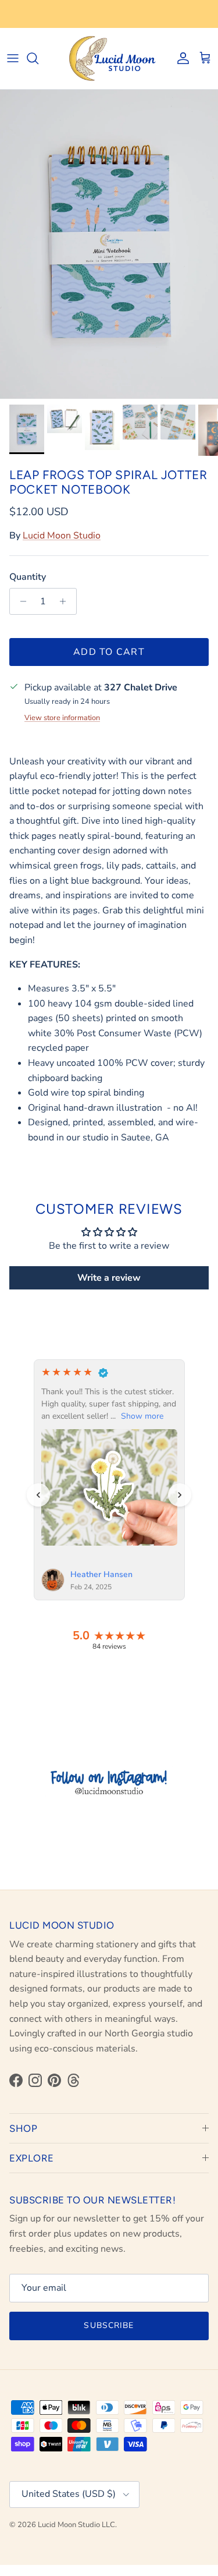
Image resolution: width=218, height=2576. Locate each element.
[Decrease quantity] (20, 601)
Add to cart (109, 652)
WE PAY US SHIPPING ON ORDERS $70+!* (109, 14)
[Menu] (13, 58)
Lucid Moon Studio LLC (76, 2525)
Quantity (28, 577)
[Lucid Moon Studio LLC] (109, 59)
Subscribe (109, 2325)
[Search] (38, 58)
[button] (38, 1495)
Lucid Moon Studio (62, 536)
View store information (62, 718)
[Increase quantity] (66, 601)
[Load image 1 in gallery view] (109, 244)
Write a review (109, 1278)
